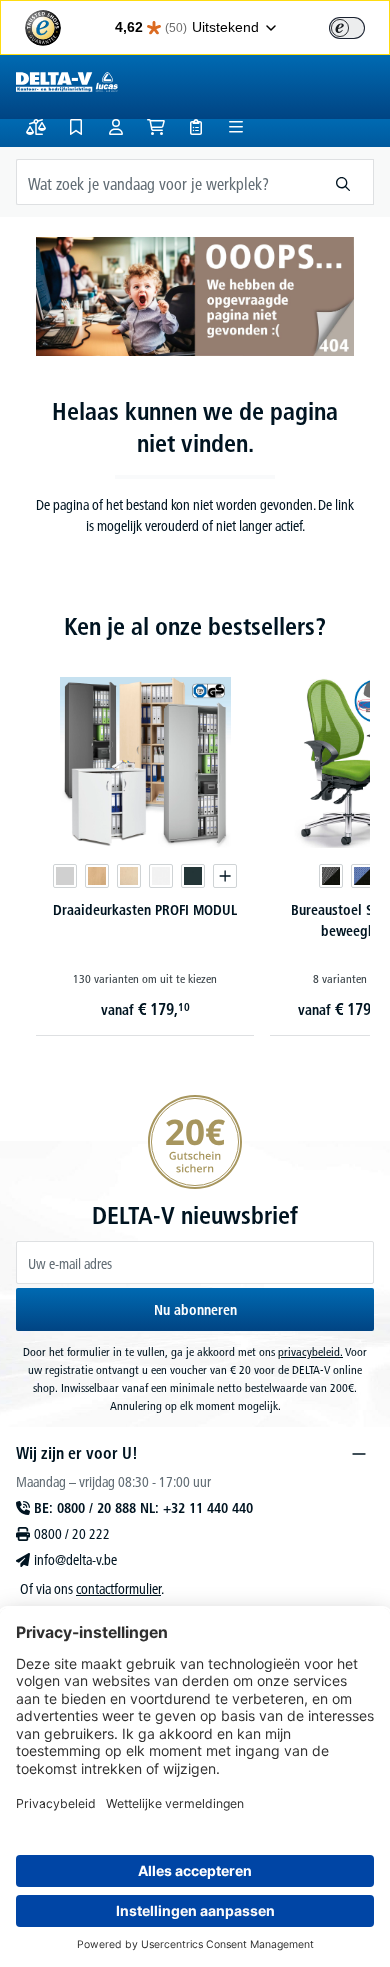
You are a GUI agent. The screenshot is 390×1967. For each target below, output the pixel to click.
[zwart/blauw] (363, 876)
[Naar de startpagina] (67, 81)
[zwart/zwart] (331, 876)
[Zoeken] (343, 182)
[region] (195, 830)
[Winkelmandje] (156, 127)
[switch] (347, 28)
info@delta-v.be (75, 1560)
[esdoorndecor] (129, 876)
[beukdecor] (97, 876)
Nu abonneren (195, 1310)
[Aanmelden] (116, 127)
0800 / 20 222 (72, 1534)
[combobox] (165, 182)
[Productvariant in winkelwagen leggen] (225, 876)
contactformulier (118, 1589)
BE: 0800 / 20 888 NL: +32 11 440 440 (143, 1508)
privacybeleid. (310, 1351)
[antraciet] (193, 876)
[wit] (161, 876)
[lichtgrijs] (65, 876)
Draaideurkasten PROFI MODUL (145, 910)
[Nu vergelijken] (36, 127)
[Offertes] (196, 127)
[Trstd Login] (359, 26)
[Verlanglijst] (76, 127)
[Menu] (236, 127)
